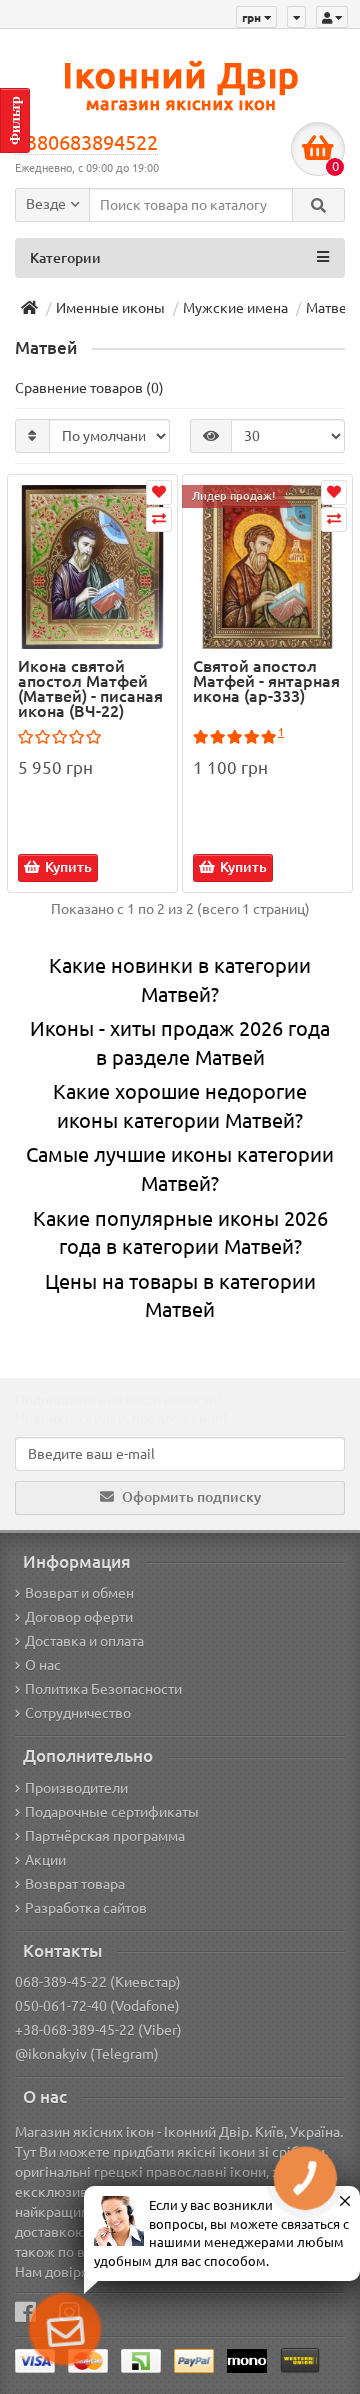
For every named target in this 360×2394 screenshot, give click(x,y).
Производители (76, 1788)
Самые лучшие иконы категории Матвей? (180, 1169)
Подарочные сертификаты (112, 1812)
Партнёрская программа (105, 1836)
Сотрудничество (78, 1713)
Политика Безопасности (103, 1689)
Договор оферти (79, 1617)
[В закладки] (159, 492)
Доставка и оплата (84, 1641)
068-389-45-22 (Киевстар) (98, 1982)
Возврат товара (75, 1884)
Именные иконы (110, 308)
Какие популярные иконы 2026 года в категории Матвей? (180, 1233)
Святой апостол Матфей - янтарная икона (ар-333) (266, 682)
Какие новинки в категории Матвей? (180, 980)
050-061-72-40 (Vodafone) (97, 2006)
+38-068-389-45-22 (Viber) (98, 2030)
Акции (45, 1860)
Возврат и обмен (79, 1593)
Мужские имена (235, 308)
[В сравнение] (159, 519)
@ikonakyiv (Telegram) (87, 2054)
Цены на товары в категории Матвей (180, 1296)
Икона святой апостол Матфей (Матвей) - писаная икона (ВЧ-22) (90, 689)
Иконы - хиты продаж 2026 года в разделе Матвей (180, 1043)
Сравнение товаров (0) (89, 388)
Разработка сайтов (86, 1908)
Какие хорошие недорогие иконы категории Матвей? (180, 1106)
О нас (43, 1665)
